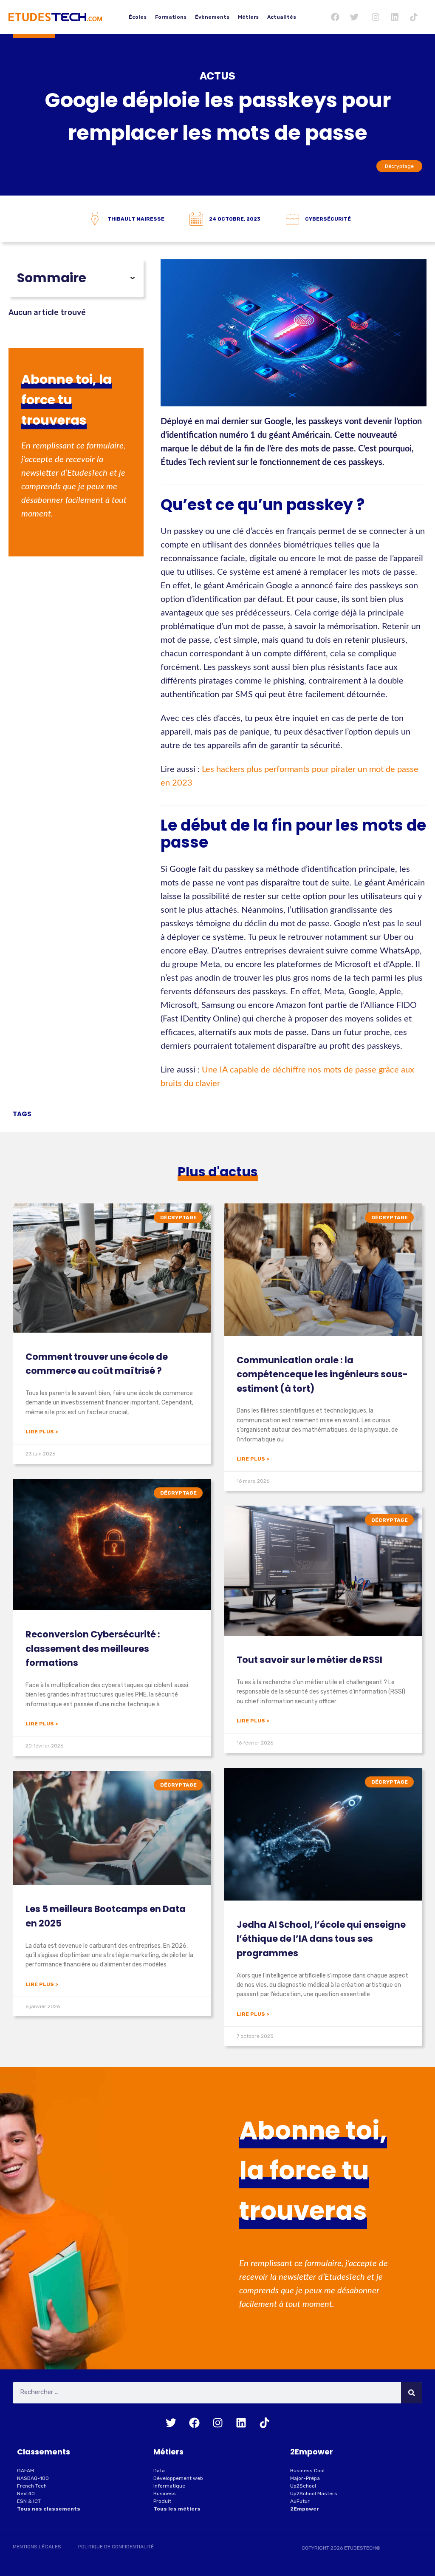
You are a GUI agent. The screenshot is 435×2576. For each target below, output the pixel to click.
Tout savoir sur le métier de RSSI (309, 1660)
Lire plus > (42, 1432)
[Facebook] (335, 17)
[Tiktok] (414, 17)
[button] (133, 278)
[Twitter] (354, 17)
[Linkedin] (395, 17)
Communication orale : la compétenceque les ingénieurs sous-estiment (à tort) (322, 1374)
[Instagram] (376, 17)
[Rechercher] (412, 2393)
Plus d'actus (218, 1172)
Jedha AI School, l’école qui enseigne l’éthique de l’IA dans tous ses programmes (321, 1939)
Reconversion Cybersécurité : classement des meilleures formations (93, 1648)
